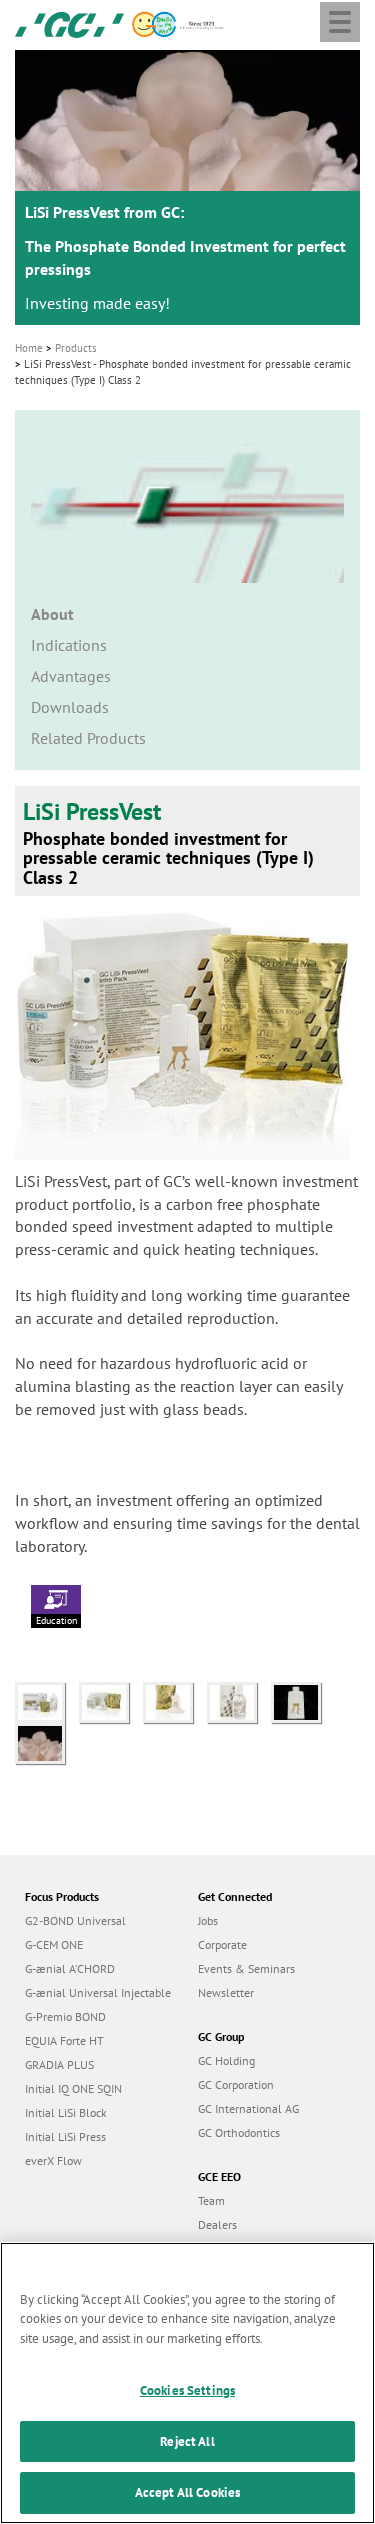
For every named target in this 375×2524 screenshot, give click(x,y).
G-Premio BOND (65, 2016)
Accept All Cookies (187, 2492)
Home (29, 348)
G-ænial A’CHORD (70, 1968)
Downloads (70, 707)
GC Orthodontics (239, 2132)
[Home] (69, 23)
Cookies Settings (187, 2390)
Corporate (222, 1944)
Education (56, 1620)
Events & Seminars (246, 1968)
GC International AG (248, 2108)
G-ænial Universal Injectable (98, 1992)
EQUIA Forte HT (64, 2040)
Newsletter (226, 1992)
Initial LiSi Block (66, 2112)
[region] (187, 2383)
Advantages (71, 676)
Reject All (187, 2441)
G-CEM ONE (54, 1944)
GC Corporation (236, 2084)
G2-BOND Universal (75, 1920)
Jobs (208, 1920)
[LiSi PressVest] (47, 1700)
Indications (69, 645)
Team (211, 2200)
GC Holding (226, 2060)
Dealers (217, 2224)
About (52, 614)
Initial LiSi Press (65, 2136)
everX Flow (53, 2160)
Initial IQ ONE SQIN (73, 2088)
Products (76, 348)
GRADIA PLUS (59, 2064)
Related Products (88, 738)
